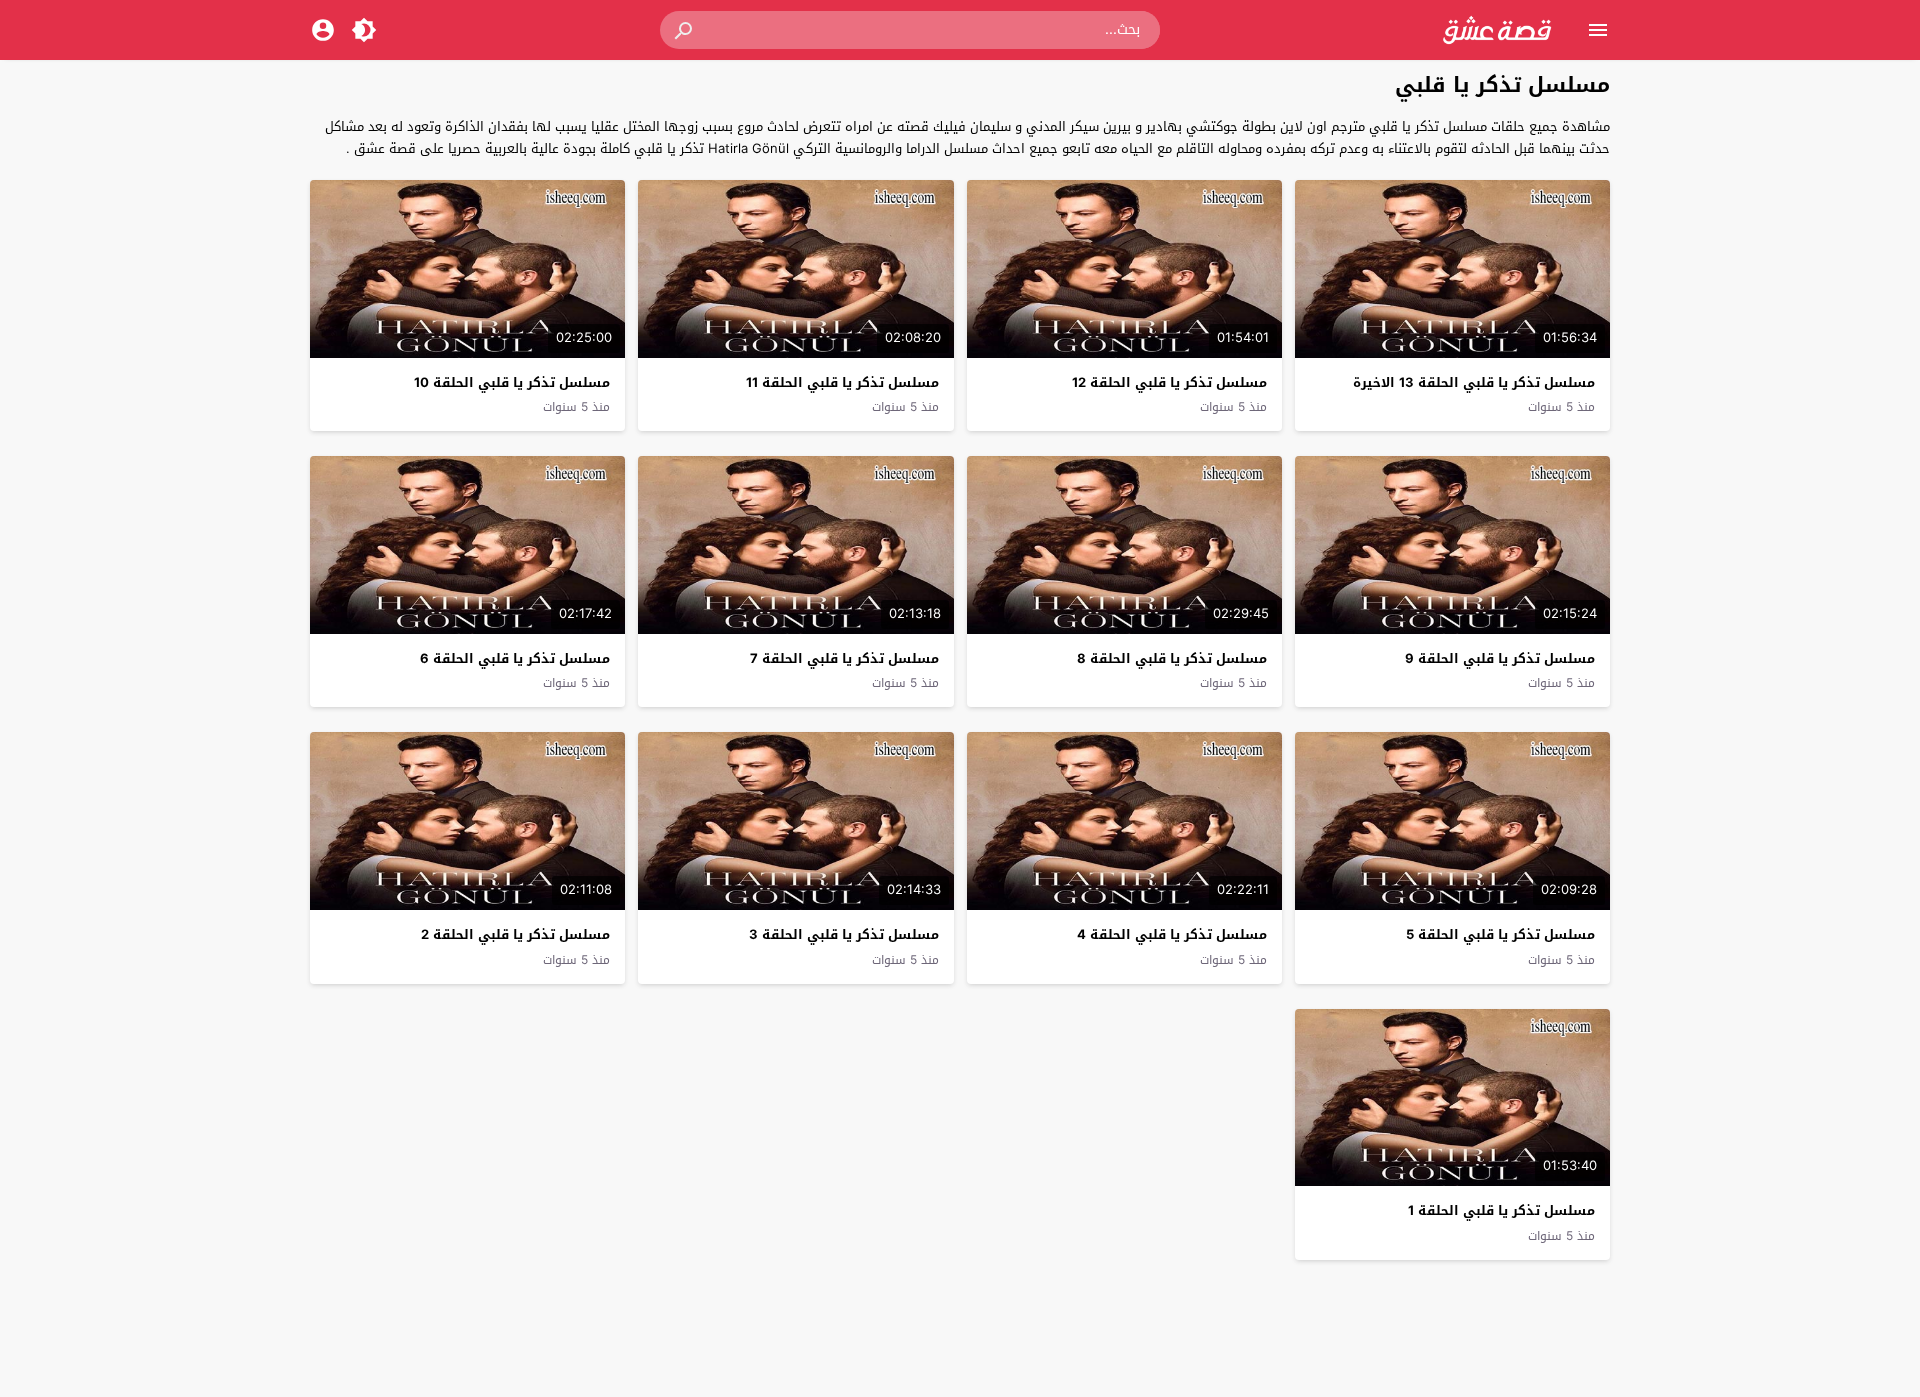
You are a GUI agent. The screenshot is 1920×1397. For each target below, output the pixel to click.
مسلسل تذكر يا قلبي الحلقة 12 (1169, 382)
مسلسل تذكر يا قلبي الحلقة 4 (1172, 934)
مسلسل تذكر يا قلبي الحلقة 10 (512, 382)
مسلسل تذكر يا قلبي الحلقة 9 (1500, 658)
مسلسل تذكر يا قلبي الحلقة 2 (515, 934)
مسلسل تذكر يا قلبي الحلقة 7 (844, 658)
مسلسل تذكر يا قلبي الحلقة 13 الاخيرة (1474, 382)
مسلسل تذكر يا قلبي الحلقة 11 (842, 382)
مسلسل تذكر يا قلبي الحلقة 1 (1501, 1210)
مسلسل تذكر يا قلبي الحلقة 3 (844, 934)
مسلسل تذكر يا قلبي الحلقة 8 (1172, 658)
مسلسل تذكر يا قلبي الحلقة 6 (515, 658)
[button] (685, 30)
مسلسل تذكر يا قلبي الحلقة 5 (1500, 934)
